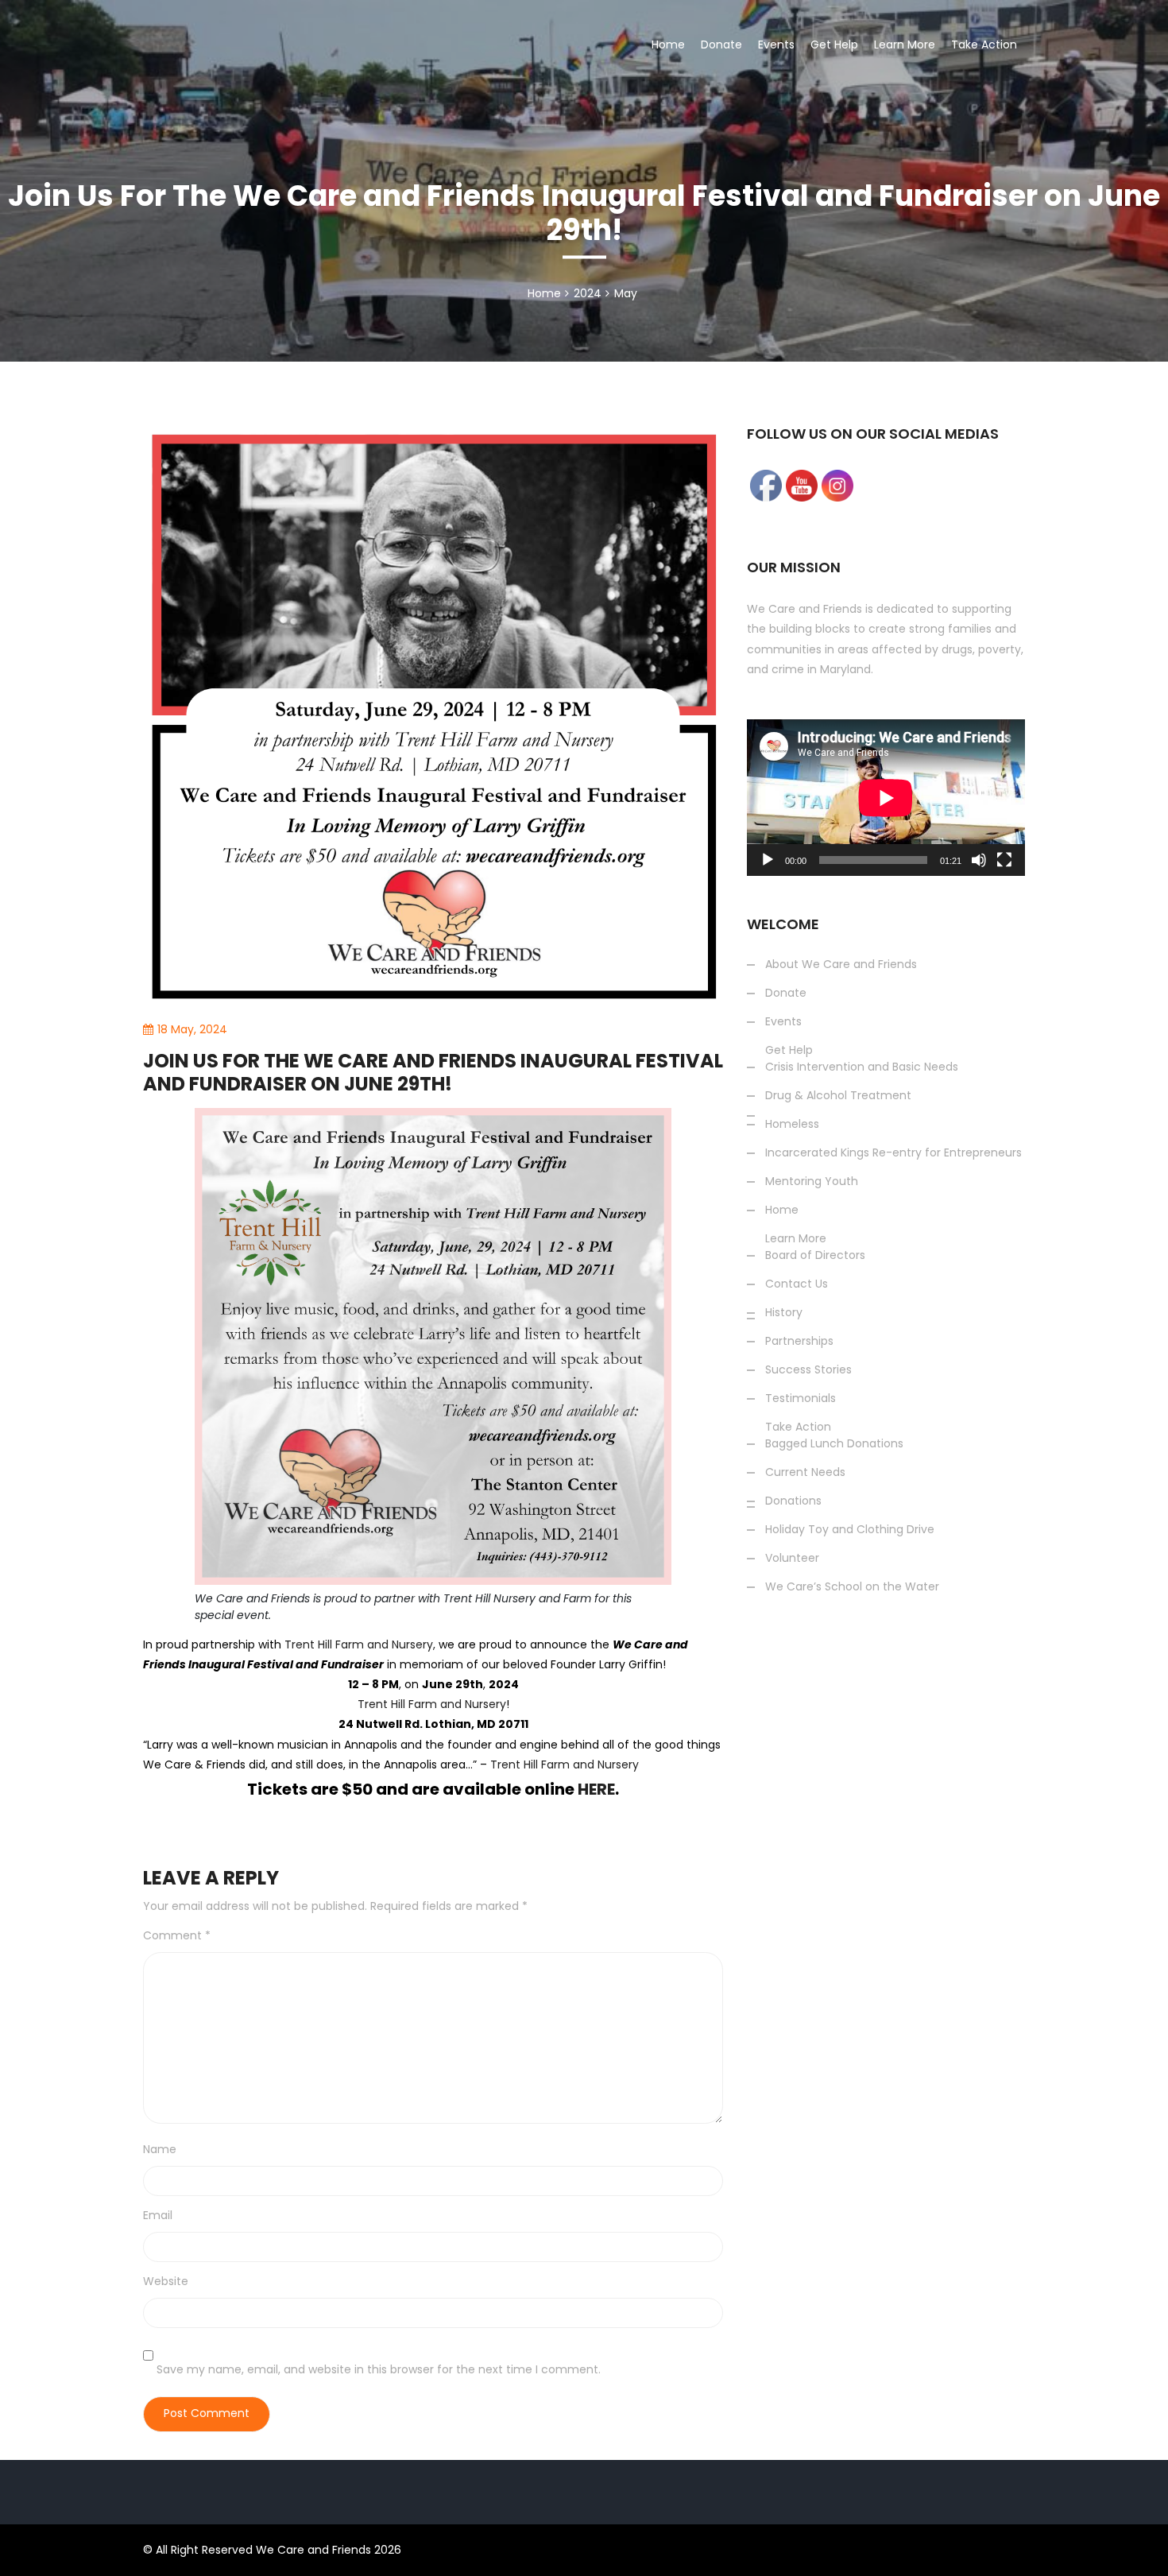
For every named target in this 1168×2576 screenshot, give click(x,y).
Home (668, 45)
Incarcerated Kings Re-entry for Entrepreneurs (893, 1152)
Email (158, 2215)
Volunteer (1000, 288)
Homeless (792, 1124)
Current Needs (805, 1472)
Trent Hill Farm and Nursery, (360, 1644)
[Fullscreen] (1004, 860)
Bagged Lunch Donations (834, 1443)
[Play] (768, 860)
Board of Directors (815, 1255)
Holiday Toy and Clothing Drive (1060, 149)
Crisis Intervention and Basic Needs (862, 1067)
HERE (596, 1789)
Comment (177, 1935)
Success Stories (939, 334)
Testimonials (801, 1398)
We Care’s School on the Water (1064, 196)
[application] (886, 798)
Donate (721, 45)
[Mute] (979, 860)
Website (166, 2281)
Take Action (984, 45)
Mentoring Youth (812, 1181)
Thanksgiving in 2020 (1032, 242)
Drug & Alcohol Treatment (838, 1095)
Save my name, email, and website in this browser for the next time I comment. (379, 2369)
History (784, 1312)
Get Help (834, 45)
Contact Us (797, 1284)
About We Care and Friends (841, 964)
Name (160, 2149)
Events (776, 45)
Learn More (905, 45)
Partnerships (799, 1341)
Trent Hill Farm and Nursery (432, 1704)
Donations (1001, 103)
